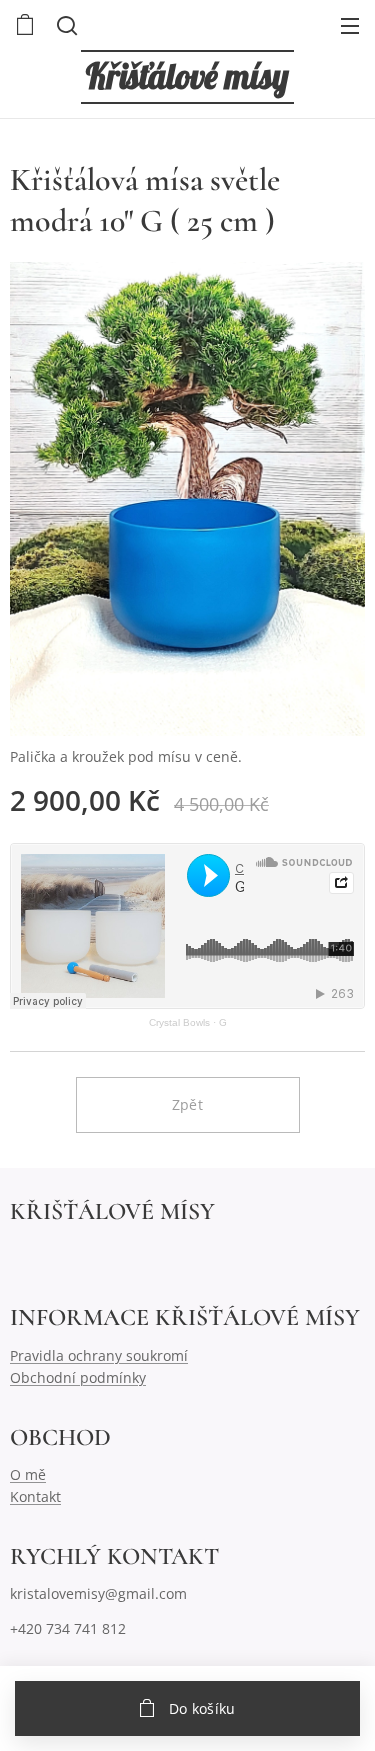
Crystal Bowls (179, 1022)
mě (35, 1474)
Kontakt (35, 1496)
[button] (65, 25)
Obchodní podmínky (78, 1377)
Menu (350, 25)
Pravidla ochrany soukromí (99, 1355)
